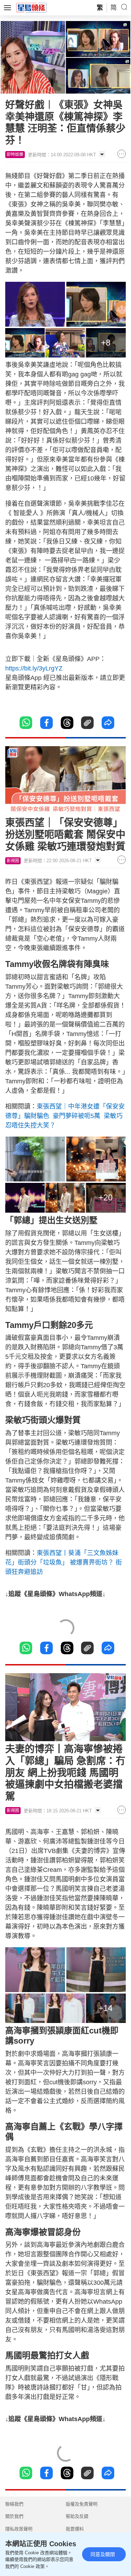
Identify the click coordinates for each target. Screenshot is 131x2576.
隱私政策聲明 (19, 2529)
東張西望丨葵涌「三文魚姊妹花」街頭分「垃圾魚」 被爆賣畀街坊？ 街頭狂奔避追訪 (64, 1562)
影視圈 (13, 861)
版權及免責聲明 (82, 2504)
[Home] (31, 7)
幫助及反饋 (77, 2516)
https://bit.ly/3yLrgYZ (34, 668)
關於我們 (14, 2516)
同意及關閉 (103, 2554)
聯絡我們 (14, 2504)
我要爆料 (75, 2529)
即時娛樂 (15, 155)
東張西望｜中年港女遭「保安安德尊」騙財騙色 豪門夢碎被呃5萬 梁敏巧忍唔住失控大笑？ (65, 1116)
